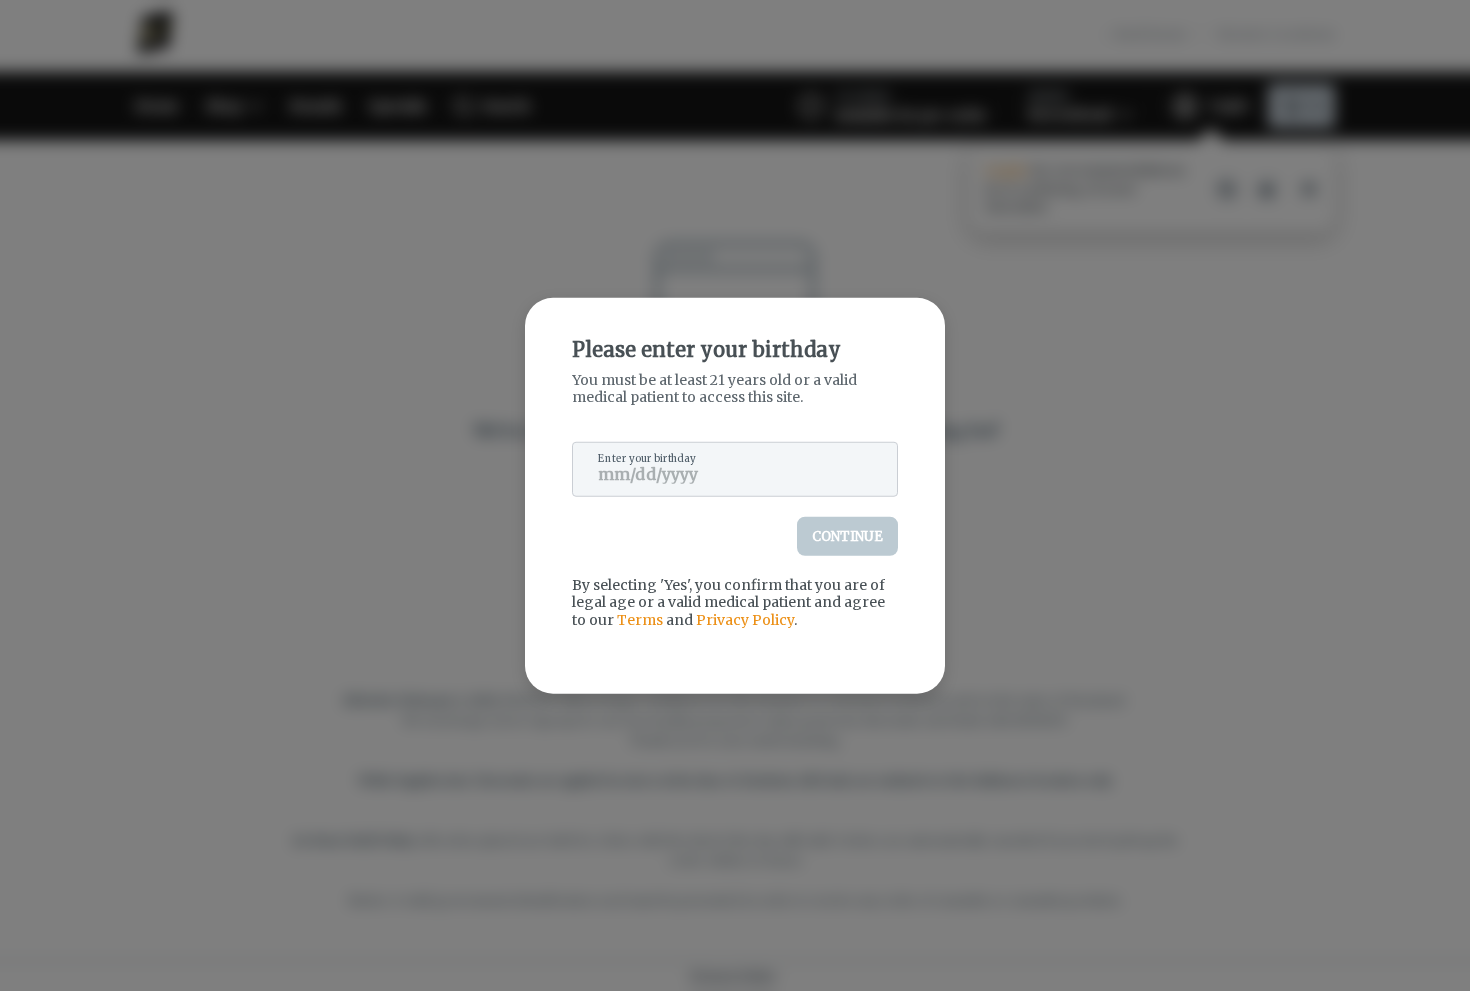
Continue (847, 535)
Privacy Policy (745, 619)
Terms (640, 619)
